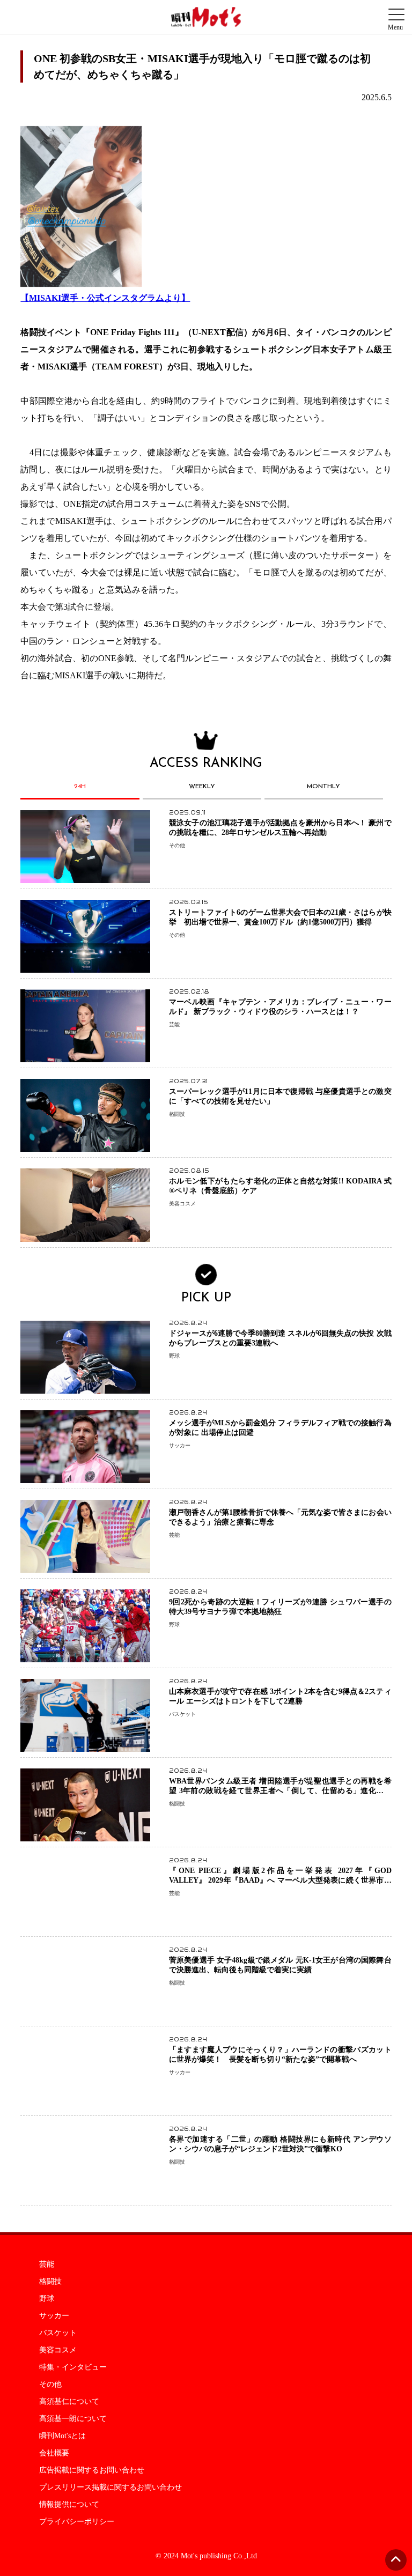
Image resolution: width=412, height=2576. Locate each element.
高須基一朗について (73, 2419)
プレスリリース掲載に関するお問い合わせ (111, 2488)
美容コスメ (58, 2350)
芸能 (47, 2264)
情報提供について (69, 2505)
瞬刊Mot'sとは (62, 2436)
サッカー (54, 2316)
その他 (50, 2385)
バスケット (58, 2333)
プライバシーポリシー (77, 2522)
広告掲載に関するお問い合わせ (92, 2470)
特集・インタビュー (73, 2367)
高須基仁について (69, 2402)
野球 (47, 2299)
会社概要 (54, 2453)
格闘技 (50, 2282)
